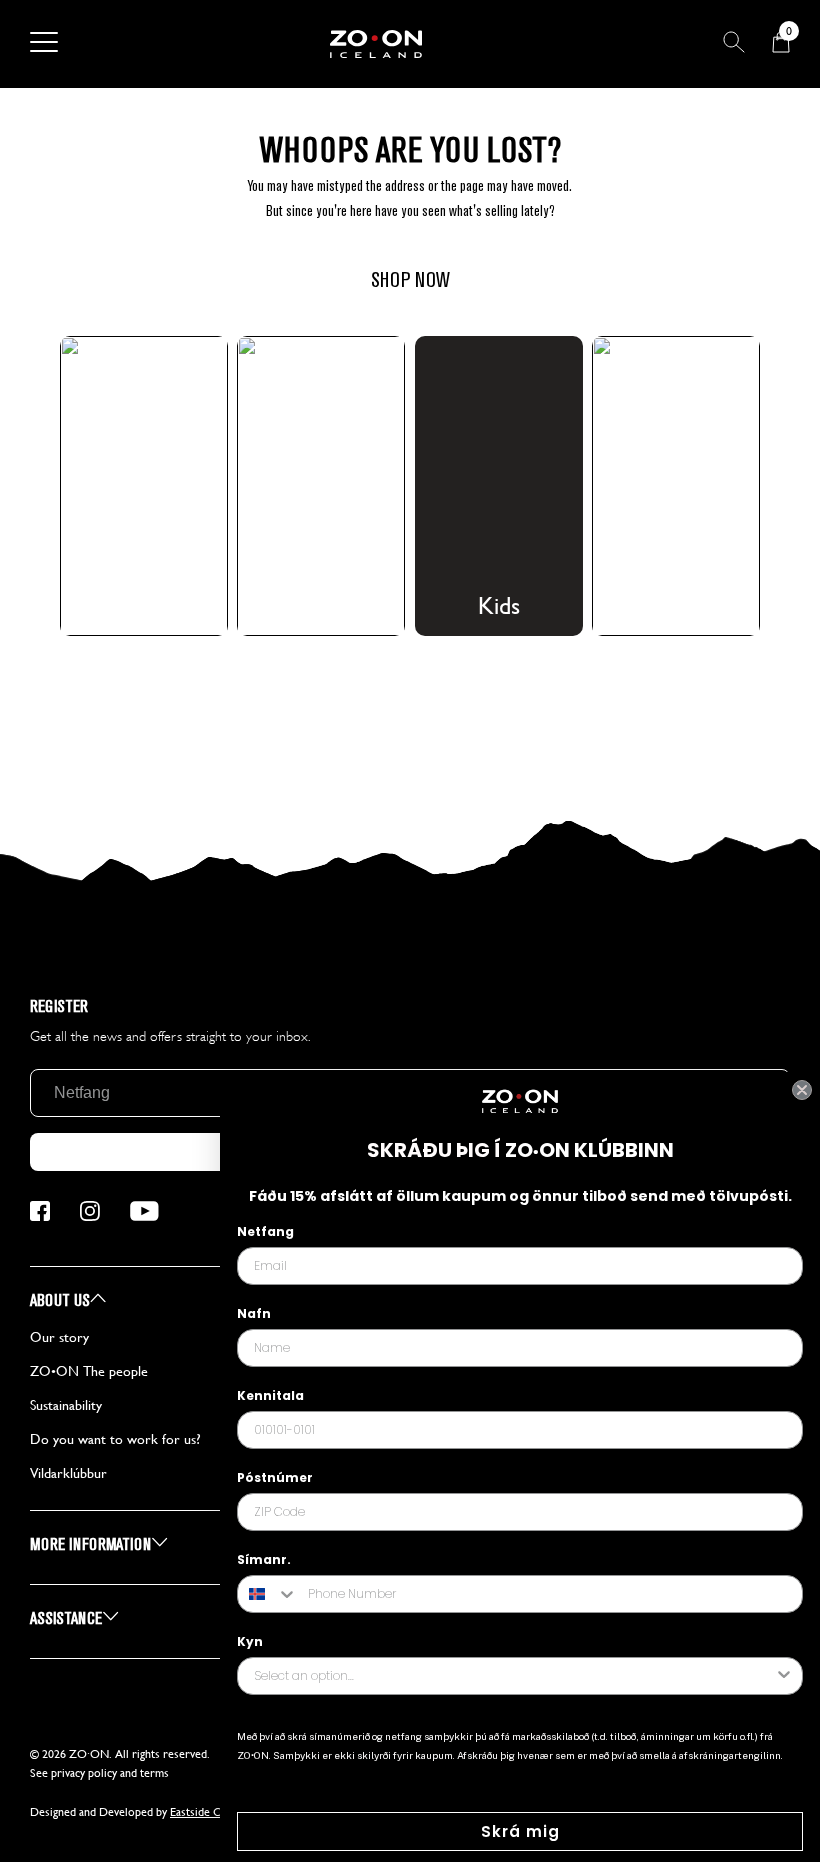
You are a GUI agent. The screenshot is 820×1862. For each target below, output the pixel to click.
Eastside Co (199, 1812)
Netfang (265, 1231)
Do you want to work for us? (115, 1439)
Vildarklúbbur (68, 1473)
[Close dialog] (802, 1090)
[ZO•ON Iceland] (376, 44)
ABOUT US (62, 1300)
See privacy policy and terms (99, 1773)
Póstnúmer (275, 1477)
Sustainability (66, 1405)
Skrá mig (520, 1831)
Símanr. (264, 1559)
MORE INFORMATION (92, 1544)
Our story (59, 1337)
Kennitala (270, 1395)
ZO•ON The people (89, 1371)
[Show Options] (784, 1676)
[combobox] (268, 1594)
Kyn (250, 1641)
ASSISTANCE (68, 1618)
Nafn (254, 1313)
